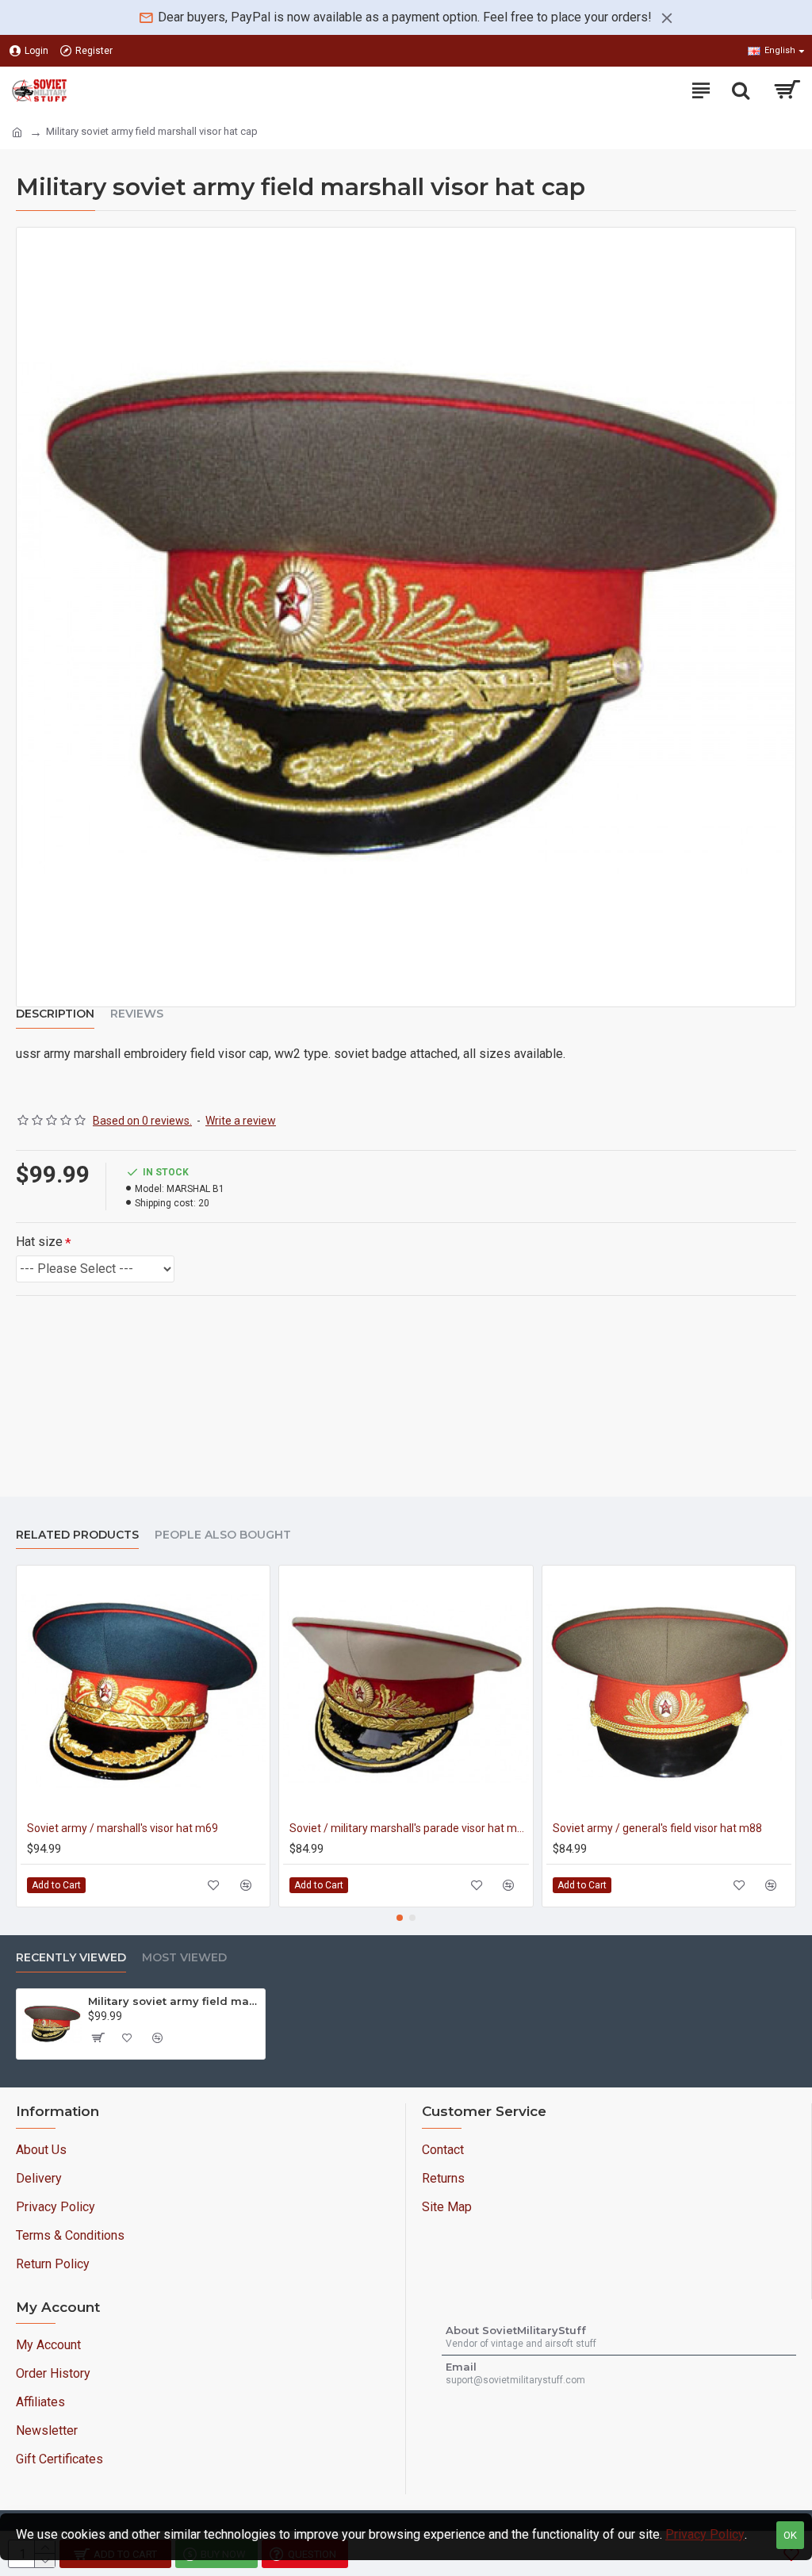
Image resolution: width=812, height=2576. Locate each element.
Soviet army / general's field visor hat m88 (657, 1828)
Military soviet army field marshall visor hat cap (174, 2001)
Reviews (137, 1014)
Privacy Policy (705, 2534)
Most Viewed (184, 1958)
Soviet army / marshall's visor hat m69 (123, 1828)
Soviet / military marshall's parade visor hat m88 (409, 1828)
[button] (400, 1918)
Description (55, 1014)
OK (790, 2535)
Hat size (39, 1242)
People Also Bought (223, 1535)
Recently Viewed (71, 1958)
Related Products (77, 1535)
